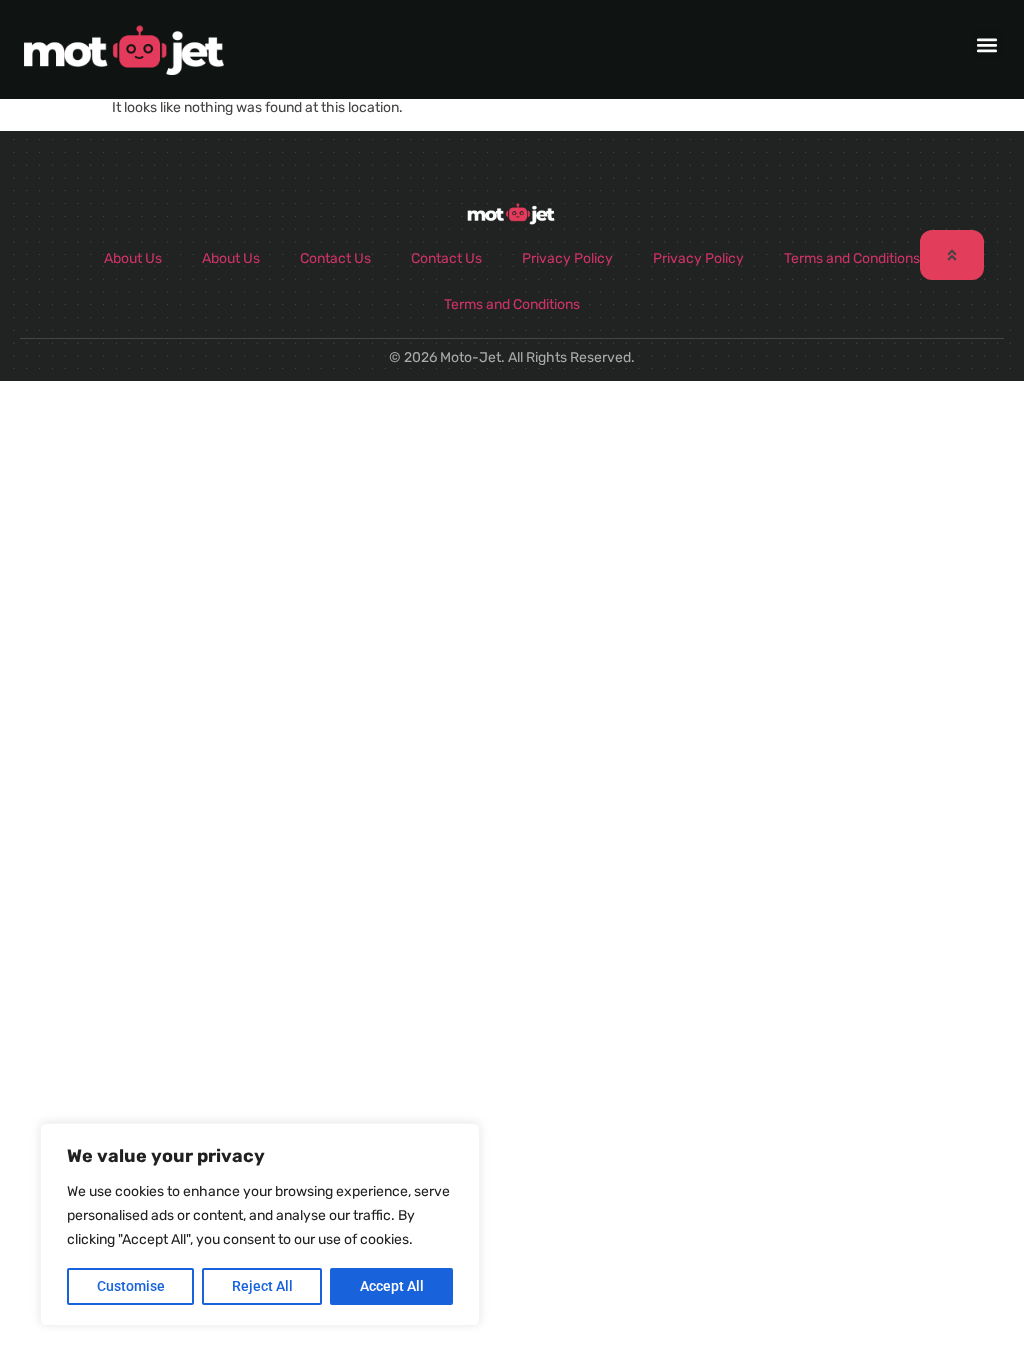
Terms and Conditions (852, 258)
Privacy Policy (567, 258)
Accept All (392, 1286)
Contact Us (335, 258)
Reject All (262, 1286)
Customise (131, 1286)
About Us (133, 258)
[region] (260, 1224)
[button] (987, 44)
